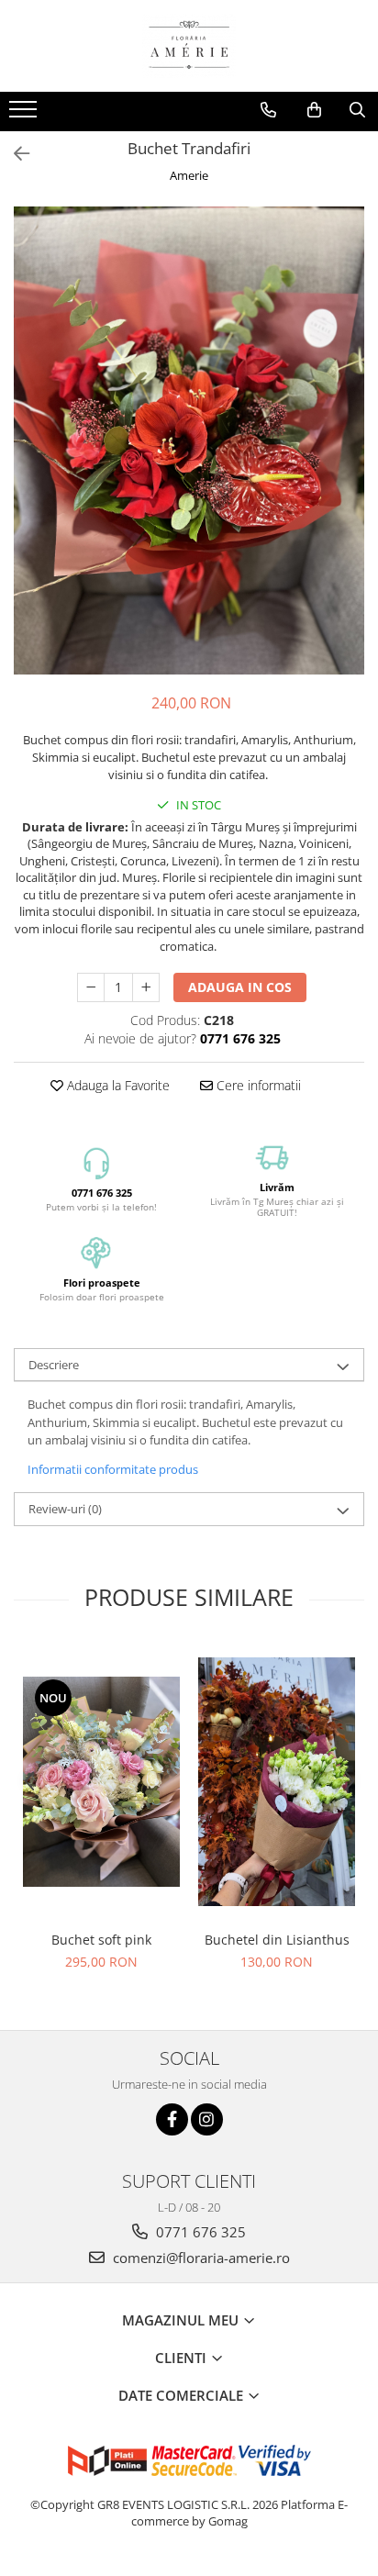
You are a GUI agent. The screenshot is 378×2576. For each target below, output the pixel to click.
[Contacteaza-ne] (268, 110)
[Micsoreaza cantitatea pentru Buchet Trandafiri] (91, 987)
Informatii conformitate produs (113, 1469)
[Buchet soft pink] (101, 1781)
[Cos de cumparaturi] (314, 110)
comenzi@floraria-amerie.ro (200, 2258)
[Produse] (25, 115)
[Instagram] (207, 2119)
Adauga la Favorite (117, 1085)
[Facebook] (172, 2119)
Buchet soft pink (101, 1940)
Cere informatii (257, 1085)
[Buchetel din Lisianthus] (277, 1782)
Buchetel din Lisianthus (277, 1940)
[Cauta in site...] (357, 110)
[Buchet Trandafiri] (189, 440)
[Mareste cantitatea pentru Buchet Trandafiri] (146, 987)
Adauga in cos (240, 987)
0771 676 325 (199, 2232)
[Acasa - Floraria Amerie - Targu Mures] (189, 46)
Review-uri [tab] (65, 1509)
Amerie (189, 175)
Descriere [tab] (54, 1365)
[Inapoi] (14, 154)
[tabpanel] (189, 440)
